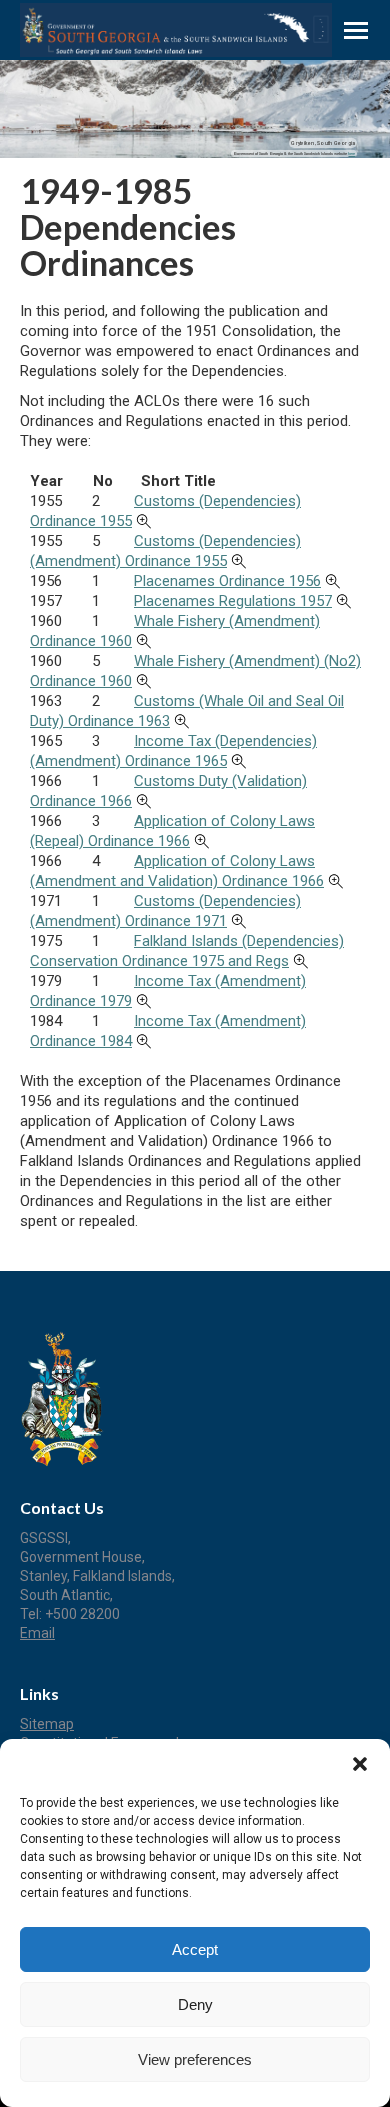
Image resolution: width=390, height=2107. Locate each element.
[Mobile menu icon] (356, 30)
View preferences (195, 2059)
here (351, 153)
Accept (195, 1949)
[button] (360, 1764)
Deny (195, 2004)
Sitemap (47, 1724)
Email (37, 1633)
